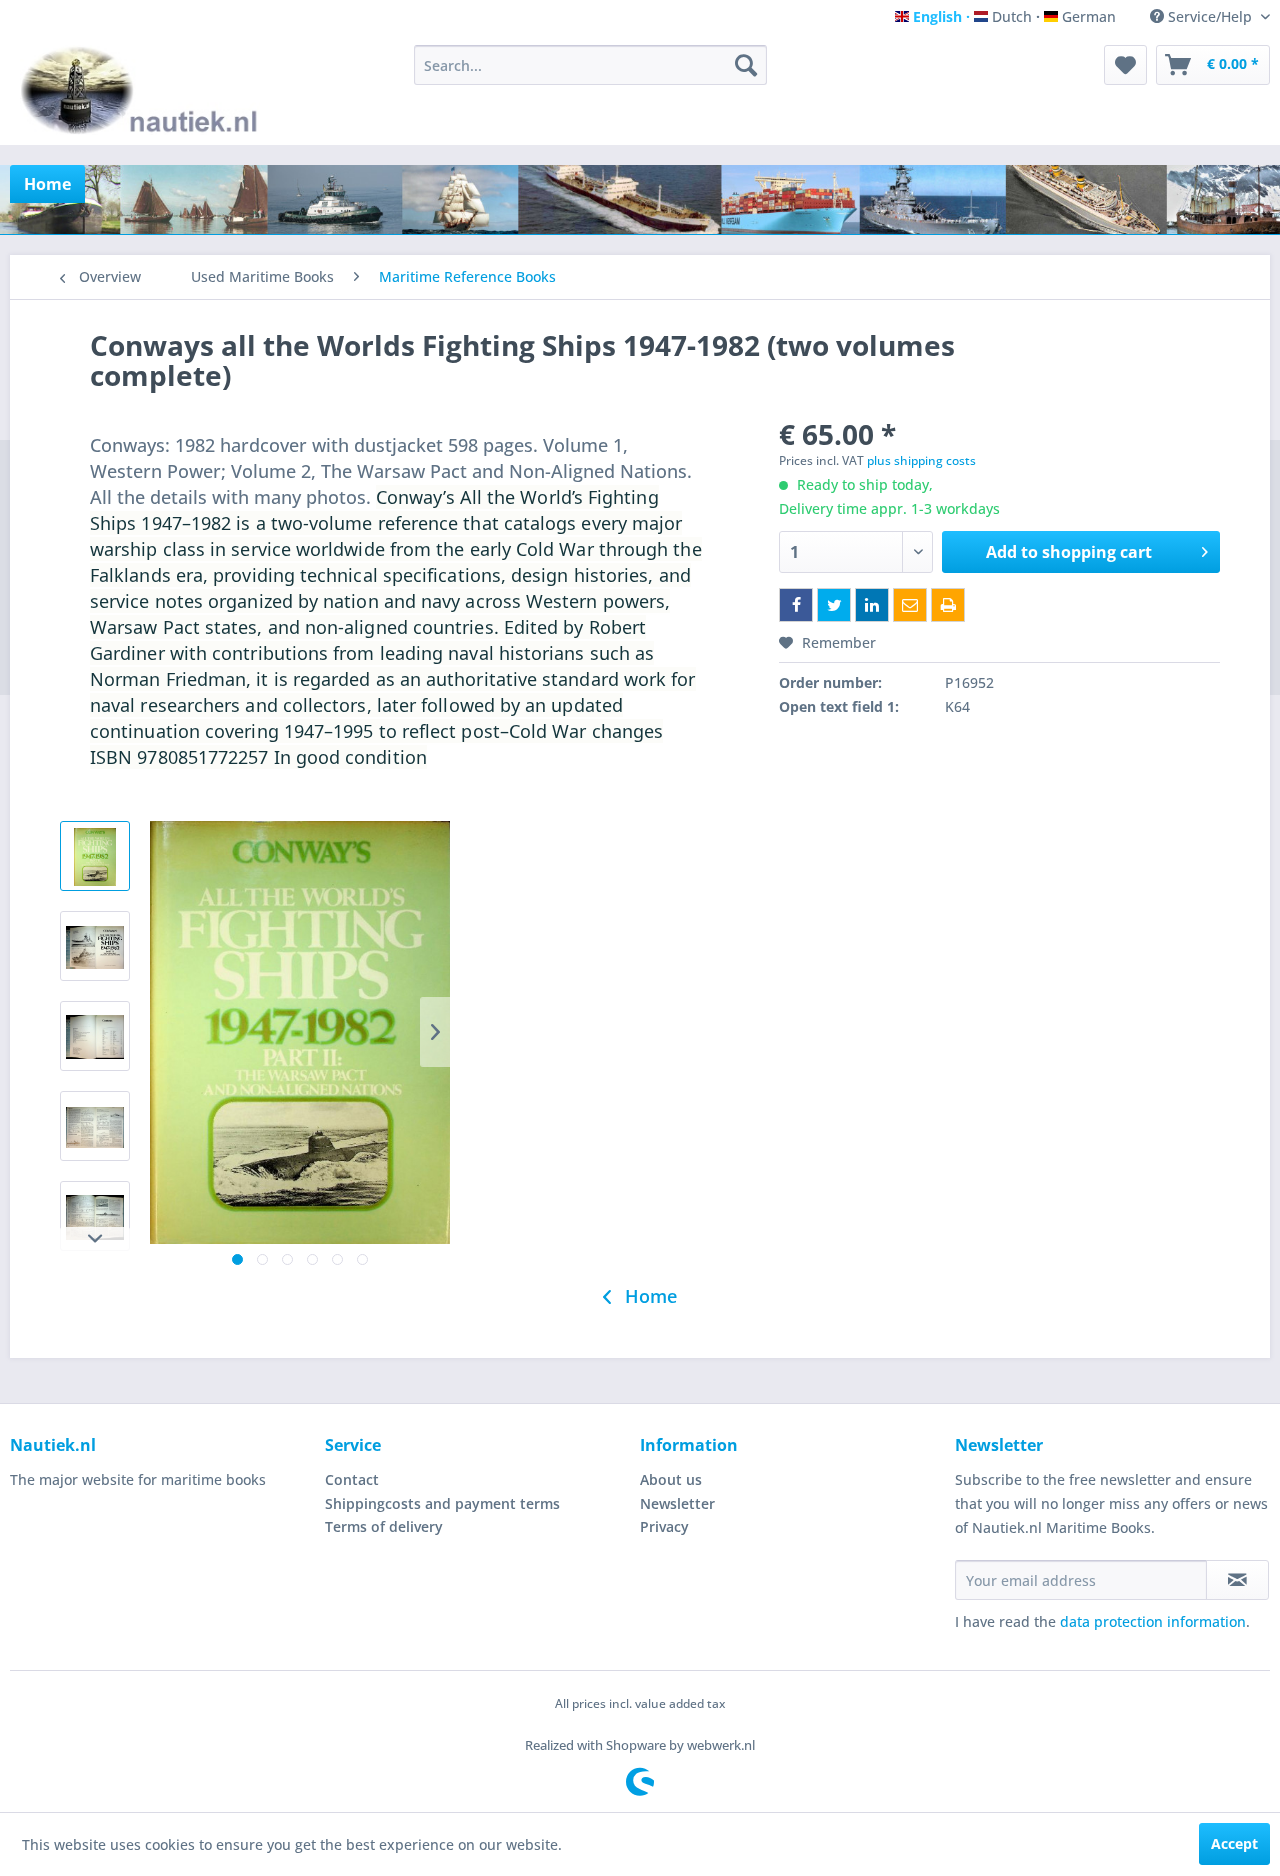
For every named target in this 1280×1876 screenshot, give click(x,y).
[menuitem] (590, 65)
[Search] (746, 65)
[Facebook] (796, 605)
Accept (1234, 1843)
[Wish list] (1125, 65)
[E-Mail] (910, 605)
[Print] (948, 605)
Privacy (664, 1526)
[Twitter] (834, 605)
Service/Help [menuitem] (1210, 16)
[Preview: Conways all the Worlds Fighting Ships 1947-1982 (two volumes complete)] (95, 856)
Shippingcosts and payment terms (442, 1503)
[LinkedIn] (872, 605)
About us (671, 1479)
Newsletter (677, 1503)
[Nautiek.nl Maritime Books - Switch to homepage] (143, 90)
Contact (352, 1479)
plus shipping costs (921, 460)
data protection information (1153, 1621)
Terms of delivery (384, 1526)
